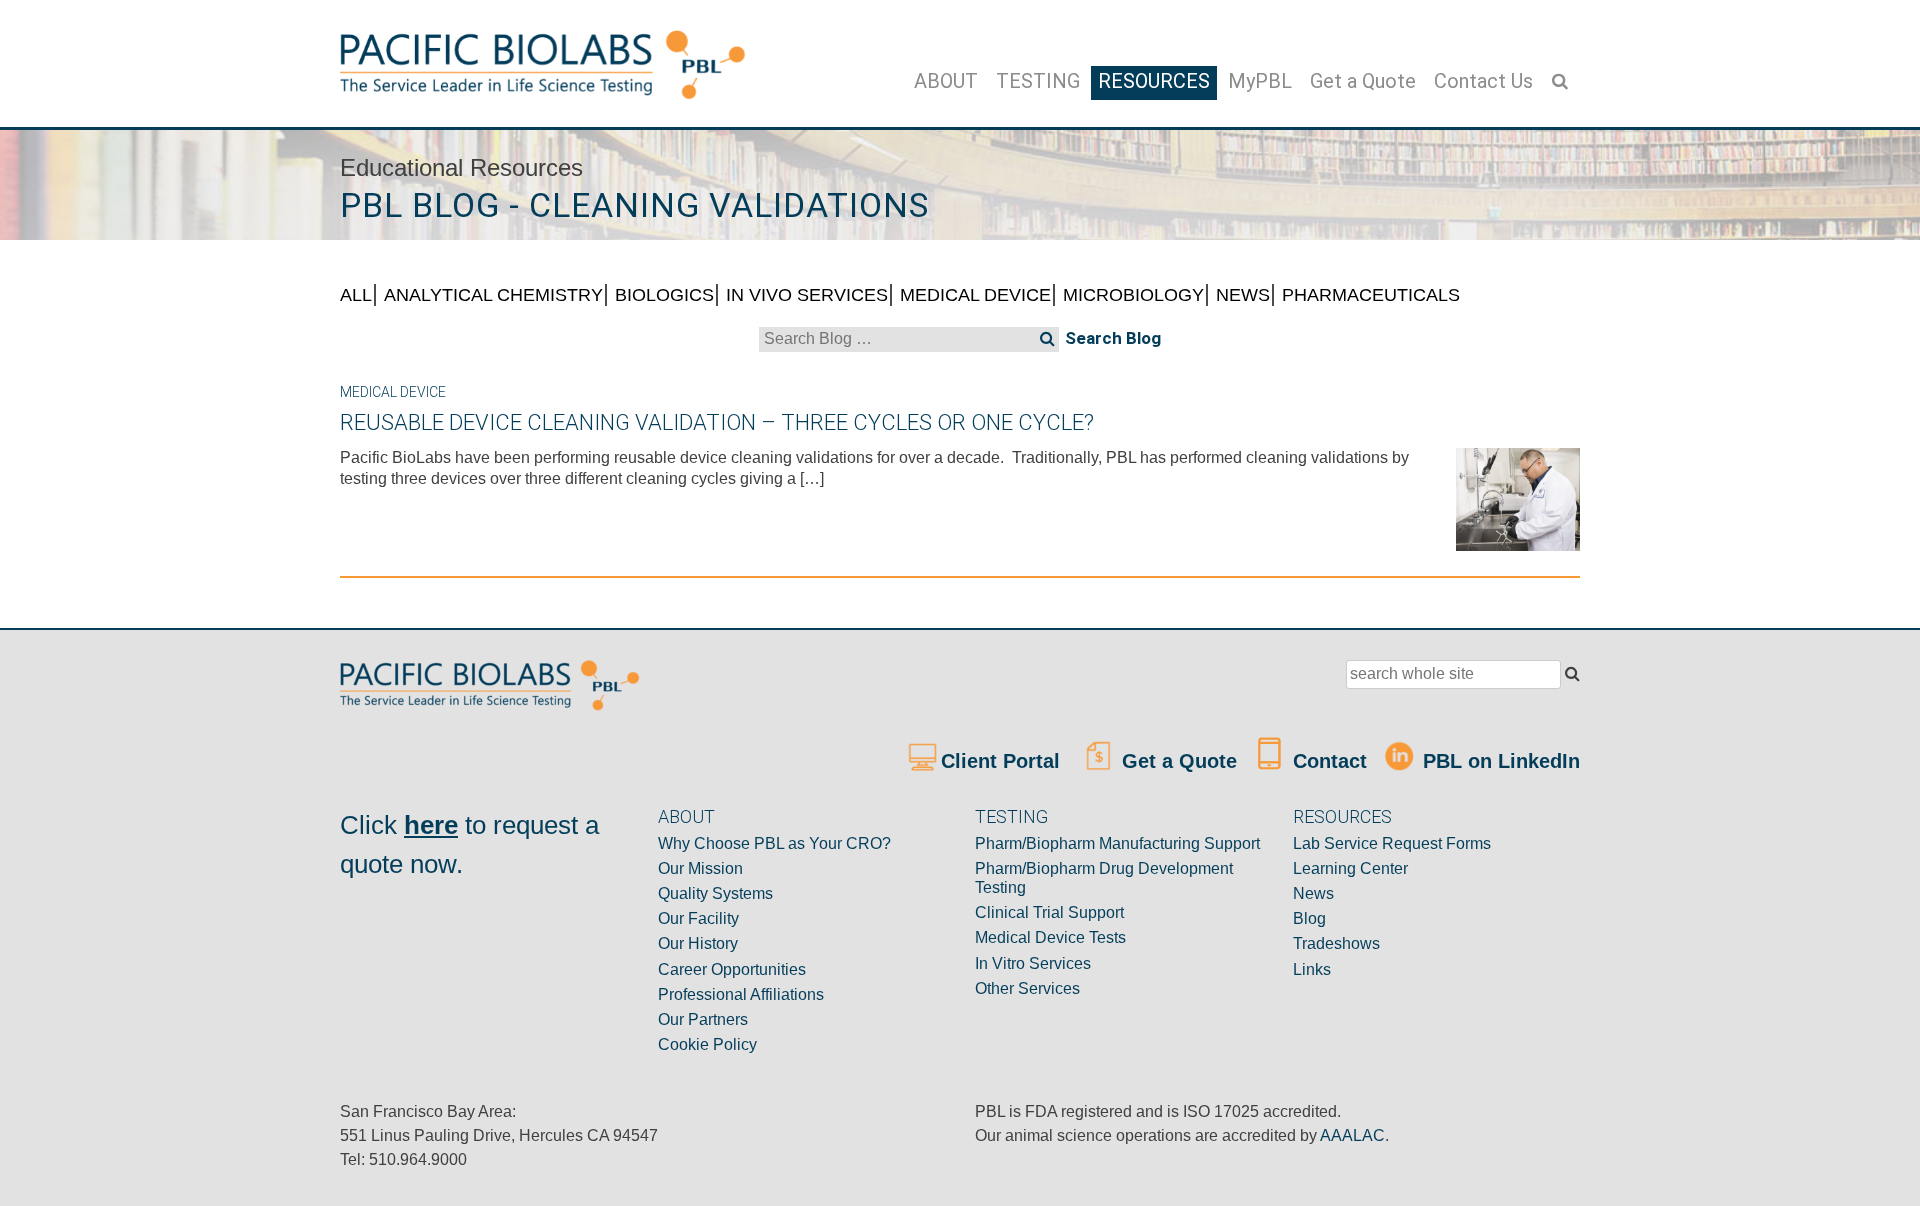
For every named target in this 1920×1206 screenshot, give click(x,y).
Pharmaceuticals (1371, 295)
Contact (1327, 761)
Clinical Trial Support (1049, 912)
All (356, 295)
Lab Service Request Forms (1392, 843)
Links (1312, 969)
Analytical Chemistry (493, 295)
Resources (1154, 81)
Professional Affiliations (741, 994)
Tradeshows (1336, 943)
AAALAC (1352, 1135)
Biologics (664, 295)
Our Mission (700, 868)
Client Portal (1003, 761)
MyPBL (1260, 81)
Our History (698, 943)
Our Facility (698, 918)
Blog (1309, 918)
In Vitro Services (1033, 963)
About (946, 81)
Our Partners (703, 1019)
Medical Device (975, 295)
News (1243, 295)
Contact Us (1483, 81)
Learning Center (1350, 868)
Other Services (1027, 988)
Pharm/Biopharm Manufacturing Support (1117, 843)
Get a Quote (1363, 81)
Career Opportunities (732, 969)
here (431, 825)
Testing (1038, 81)
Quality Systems (715, 893)
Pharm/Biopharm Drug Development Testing (1104, 878)
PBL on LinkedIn (1498, 761)
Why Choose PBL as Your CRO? (774, 843)
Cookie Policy (707, 1044)
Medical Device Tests (1050, 937)
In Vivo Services (807, 295)
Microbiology (1133, 295)
